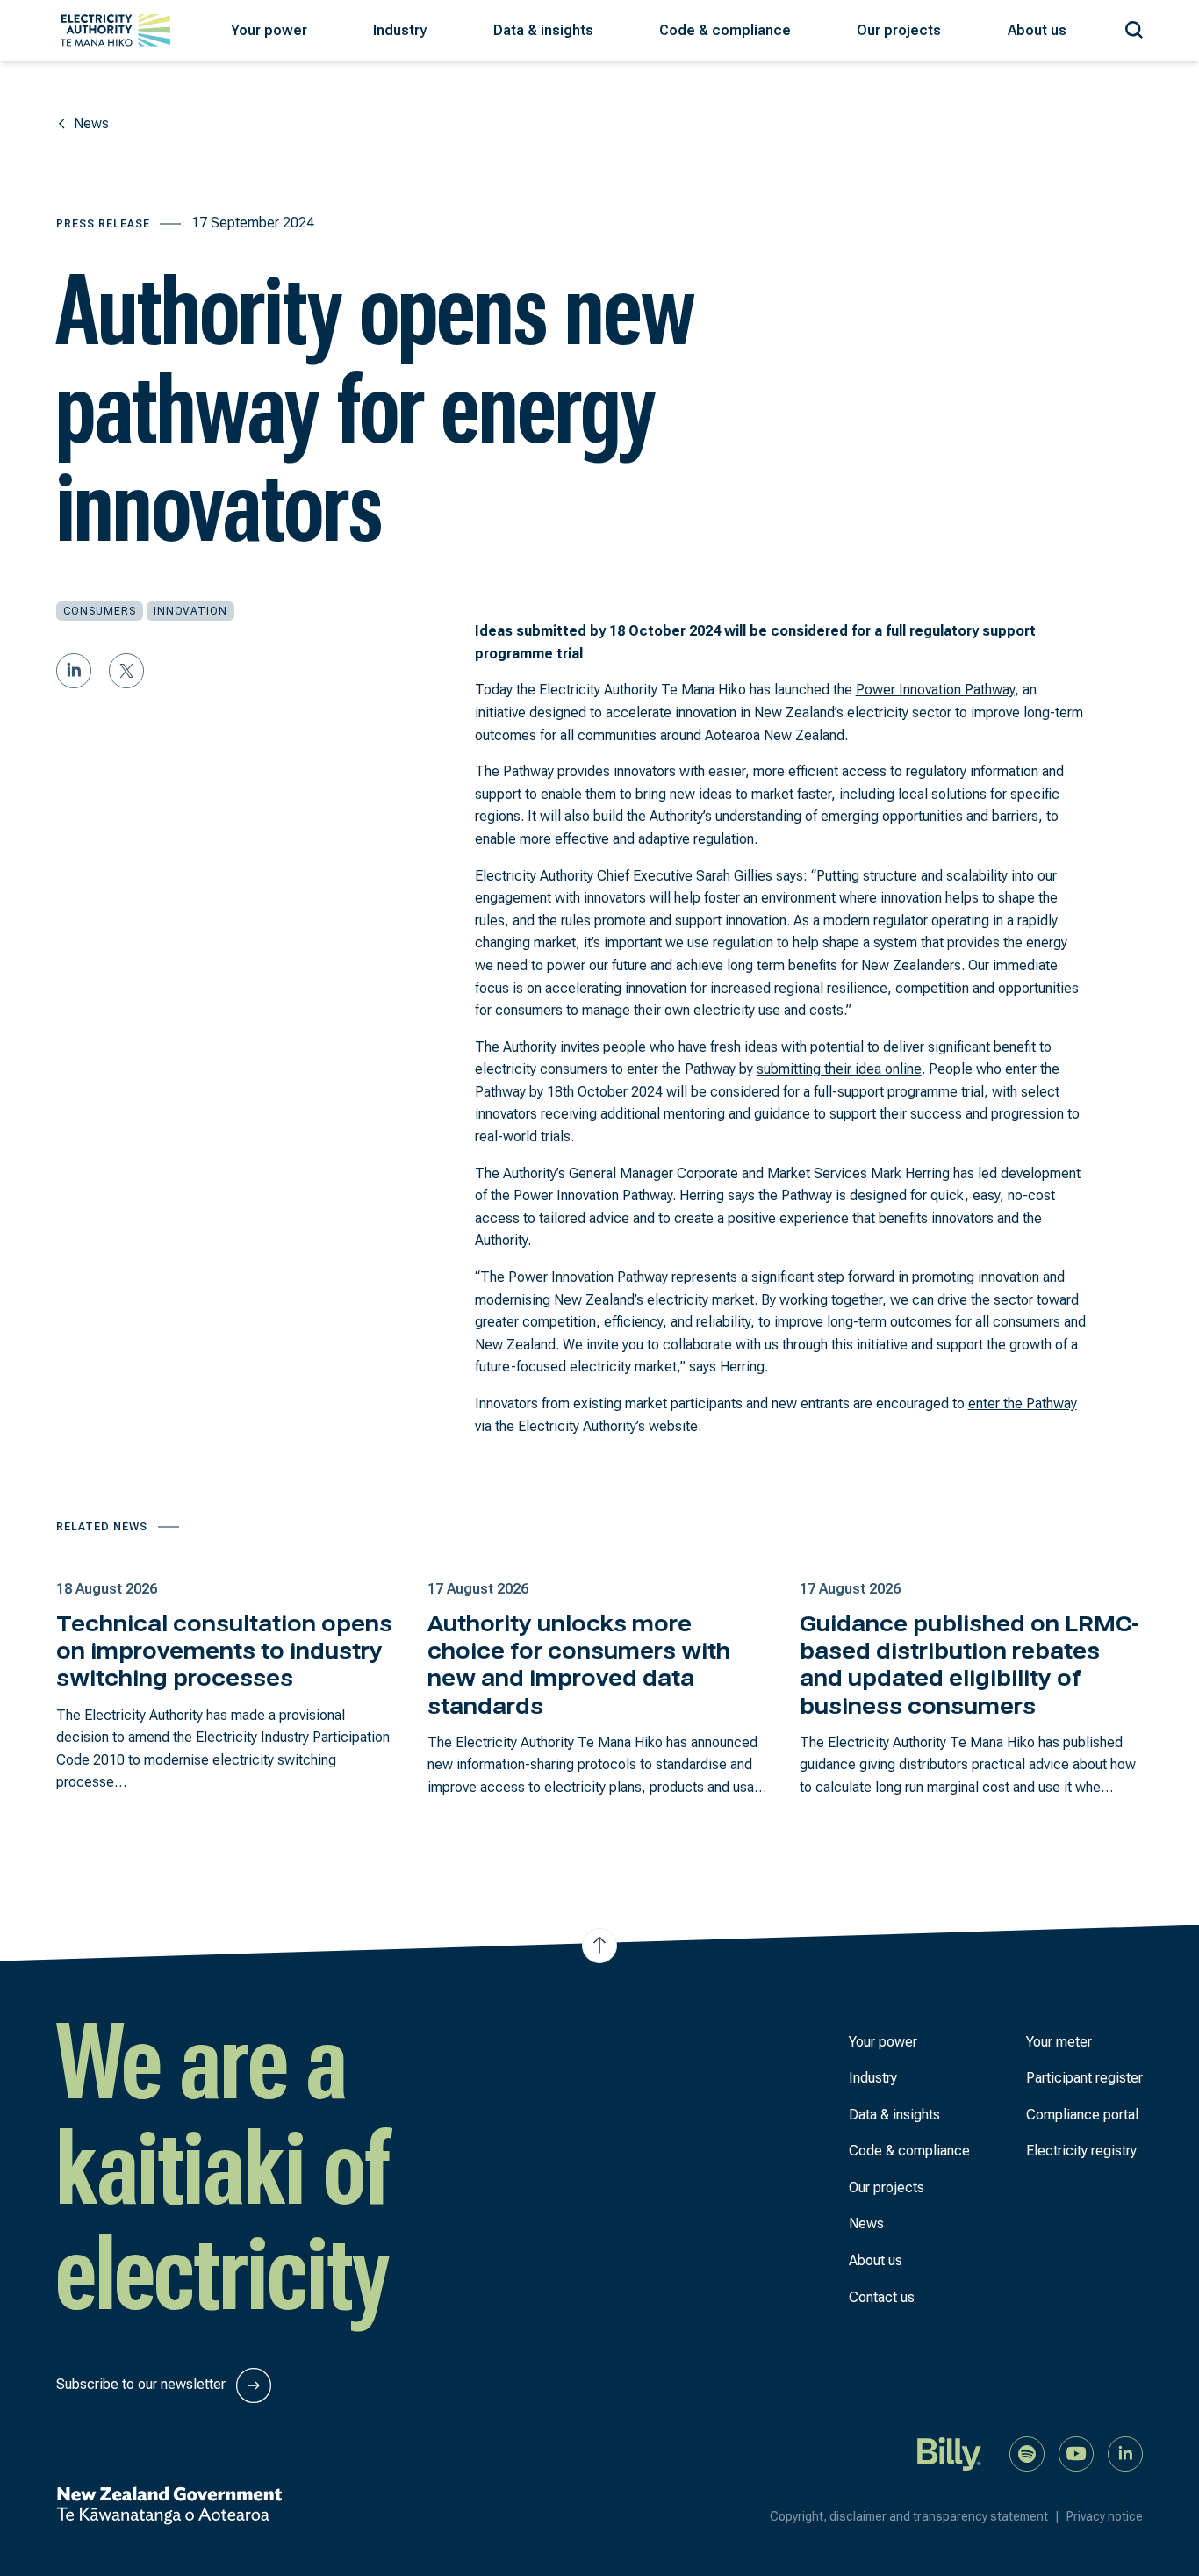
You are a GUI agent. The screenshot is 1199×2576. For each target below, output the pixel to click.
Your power (883, 2042)
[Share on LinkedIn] (74, 671)
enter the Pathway (1023, 1403)
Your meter (1059, 2042)
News (866, 2223)
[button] (269, 31)
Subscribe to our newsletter (143, 2384)
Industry (873, 2078)
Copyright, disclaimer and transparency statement (915, 2516)
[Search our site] (1134, 27)
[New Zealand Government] (169, 2506)
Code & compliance (909, 2151)
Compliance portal (1082, 2115)
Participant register (1084, 2078)
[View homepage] (115, 30)
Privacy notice (1105, 2516)
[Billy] (950, 2453)
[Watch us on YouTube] (1076, 2453)
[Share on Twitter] (126, 671)
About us (876, 2260)
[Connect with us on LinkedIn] (1125, 2453)
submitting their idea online (839, 1069)
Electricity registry (1081, 2151)
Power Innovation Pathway (935, 690)
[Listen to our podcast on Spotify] (1027, 2453)
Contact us (882, 2297)
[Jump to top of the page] (599, 1945)
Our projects (887, 2187)
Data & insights (894, 2115)
